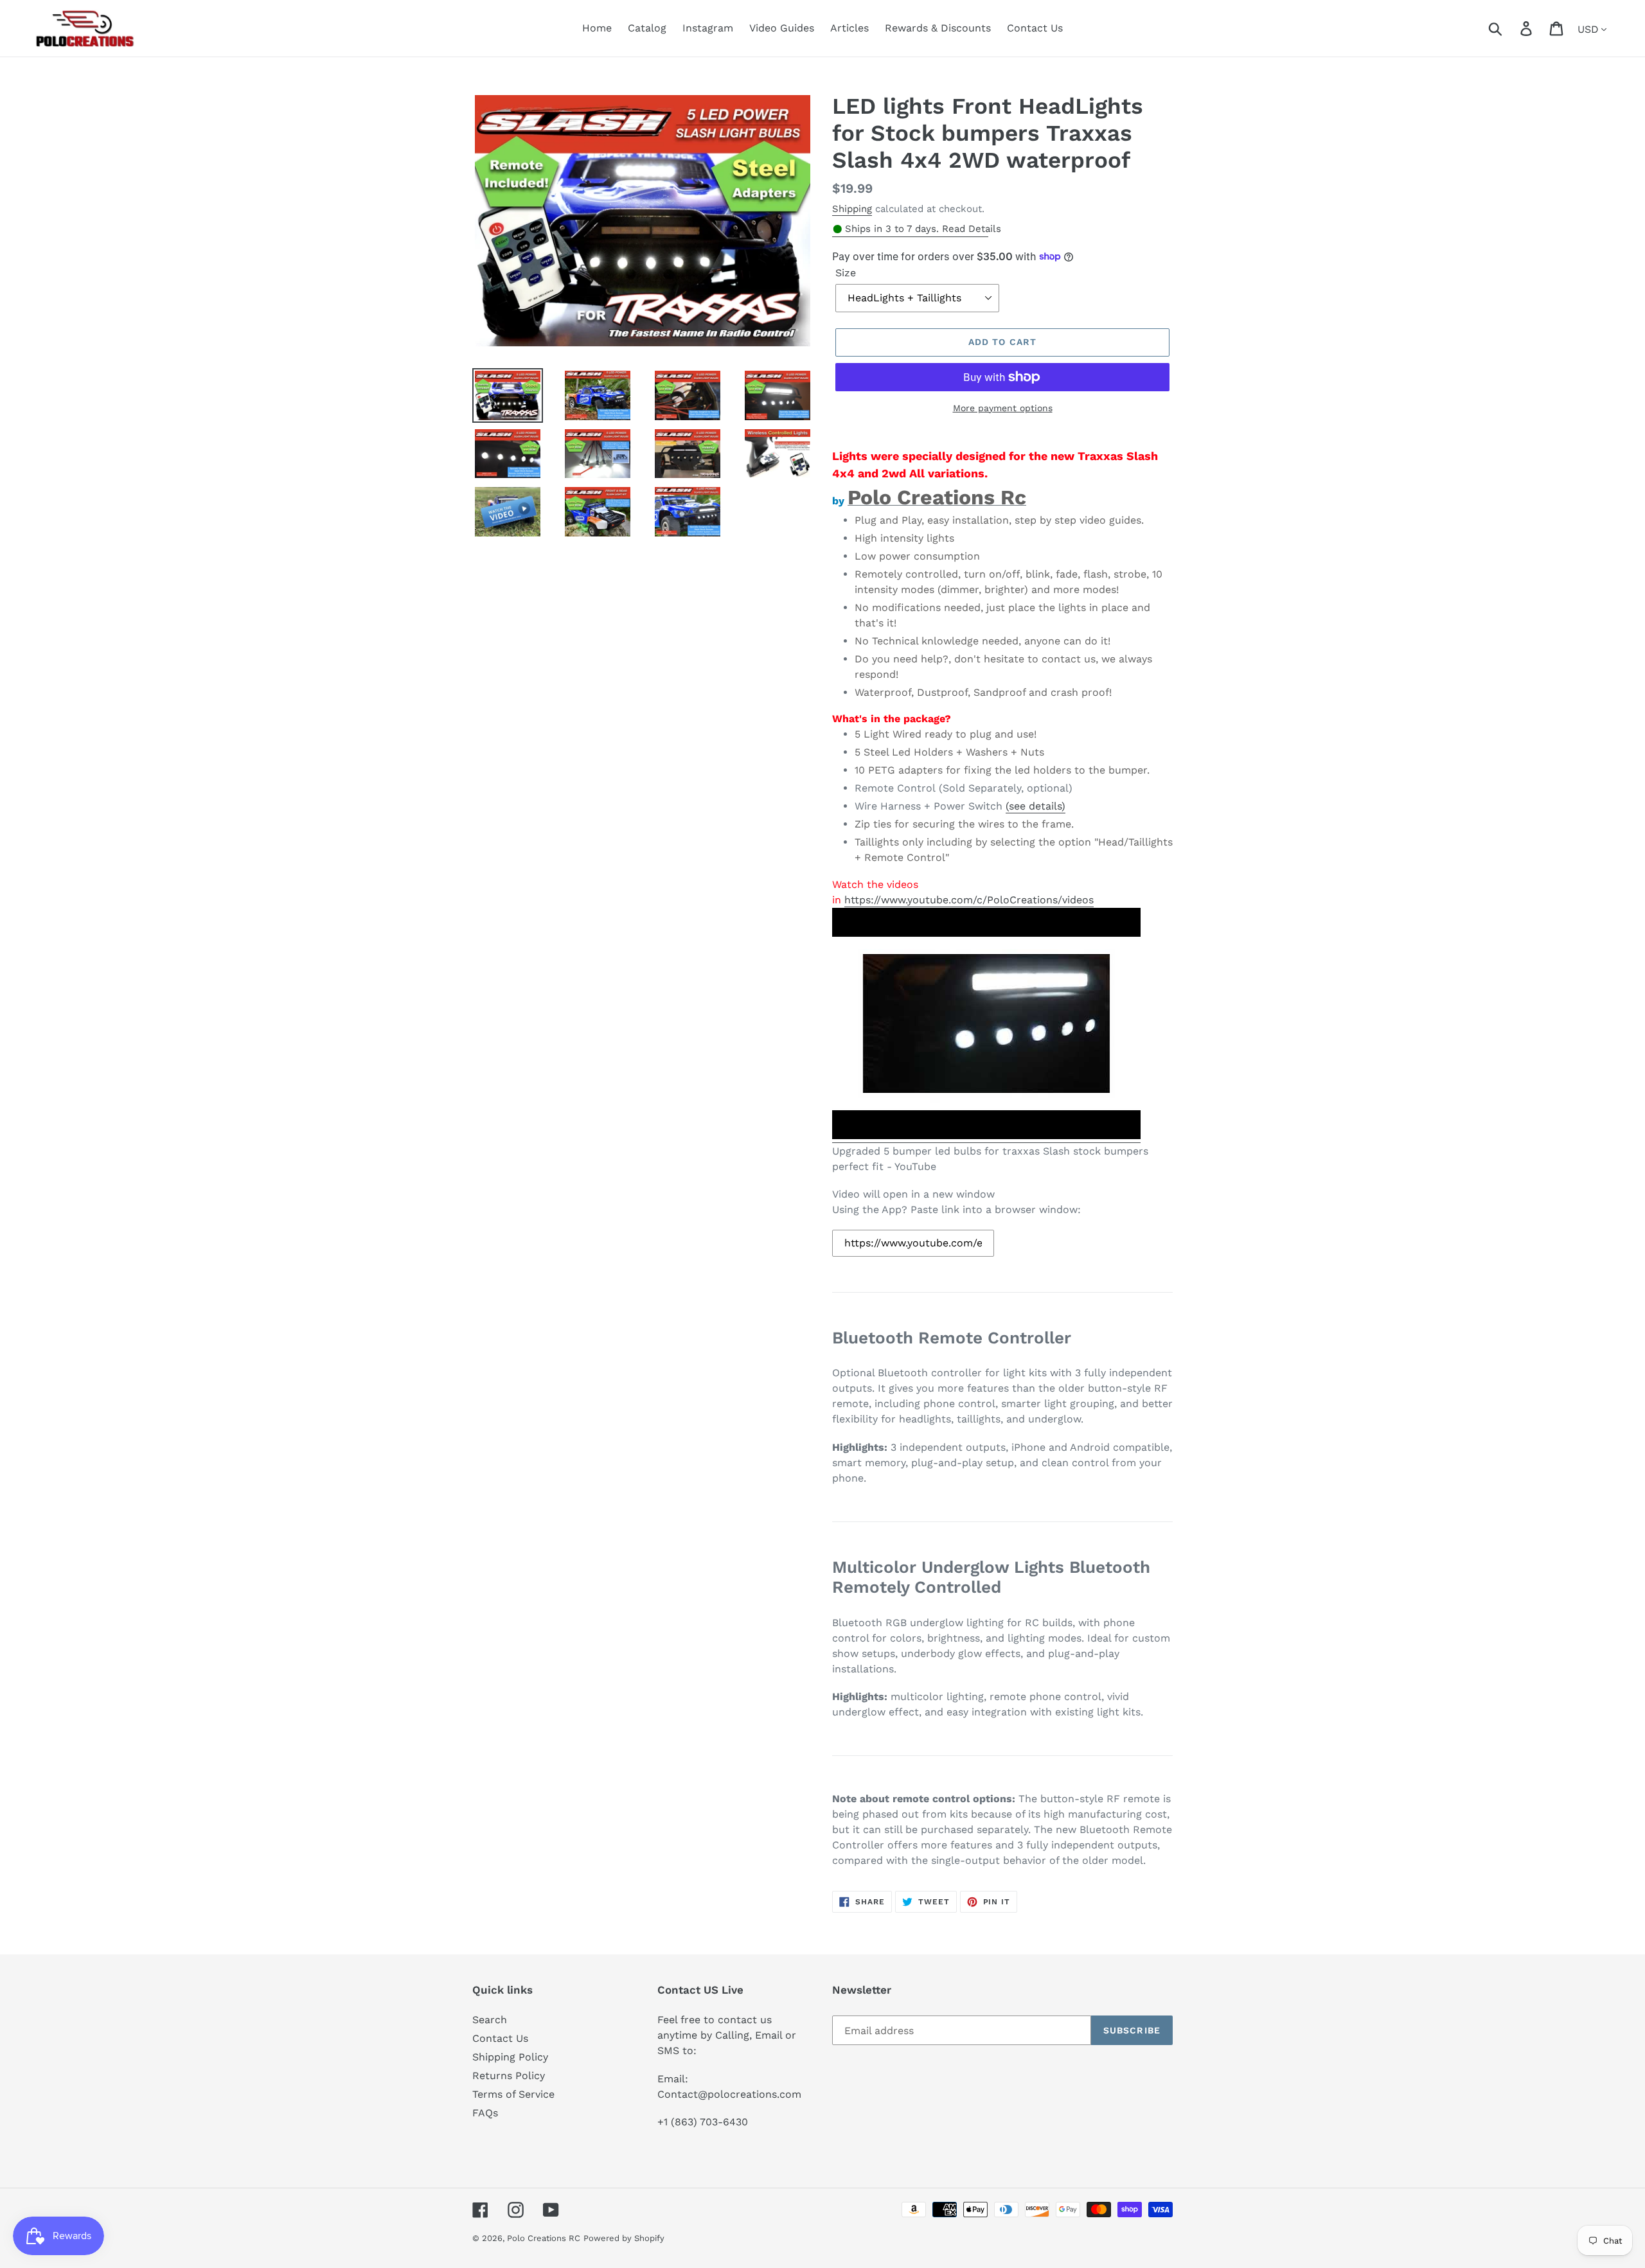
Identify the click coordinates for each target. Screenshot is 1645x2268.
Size (846, 273)
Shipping (852, 209)
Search (490, 2020)
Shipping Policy (510, 2057)
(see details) (1036, 806)
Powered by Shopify (624, 2238)
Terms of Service (513, 2094)
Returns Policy (509, 2076)
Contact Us (500, 2038)
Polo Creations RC (544, 2238)
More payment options (1003, 408)
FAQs (485, 2113)
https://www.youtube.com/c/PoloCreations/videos (969, 900)
